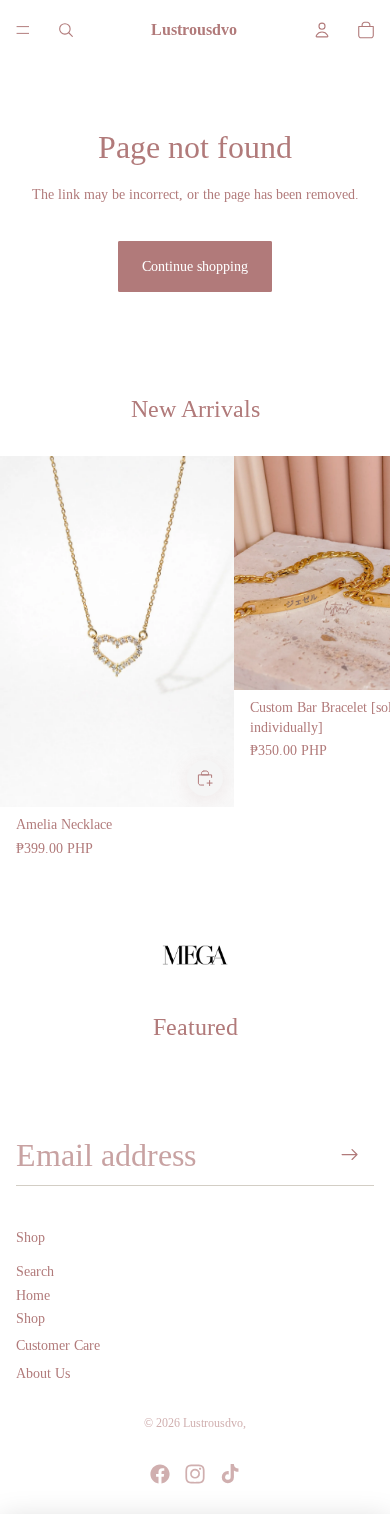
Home (33, 1295)
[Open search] (66, 30)
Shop (30, 1318)
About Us (43, 1373)
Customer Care (58, 1345)
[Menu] (23, 30)
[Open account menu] (322, 30)
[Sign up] (350, 1155)
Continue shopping (195, 266)
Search (35, 1271)
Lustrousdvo (213, 1423)
